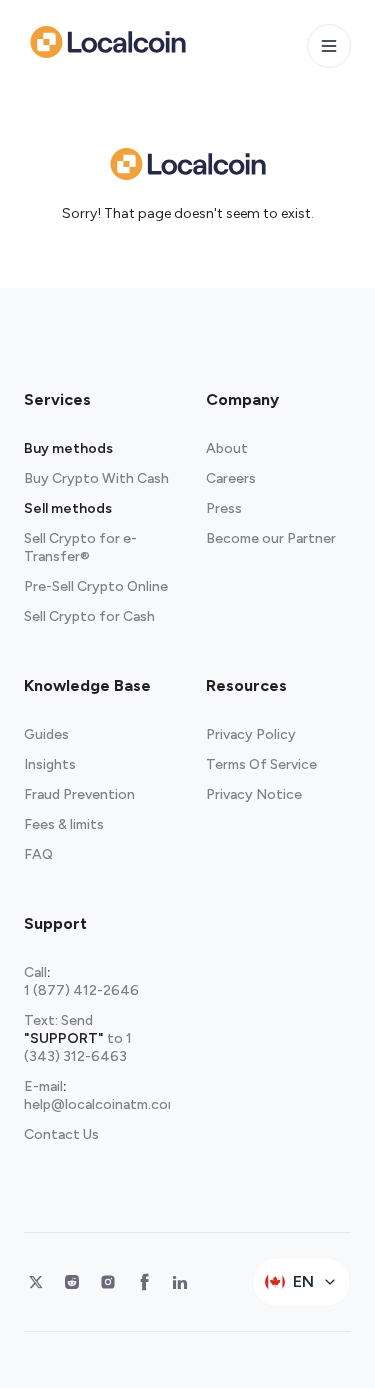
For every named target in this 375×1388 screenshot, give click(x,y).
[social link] (36, 1282)
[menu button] (329, 46)
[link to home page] (108, 42)
